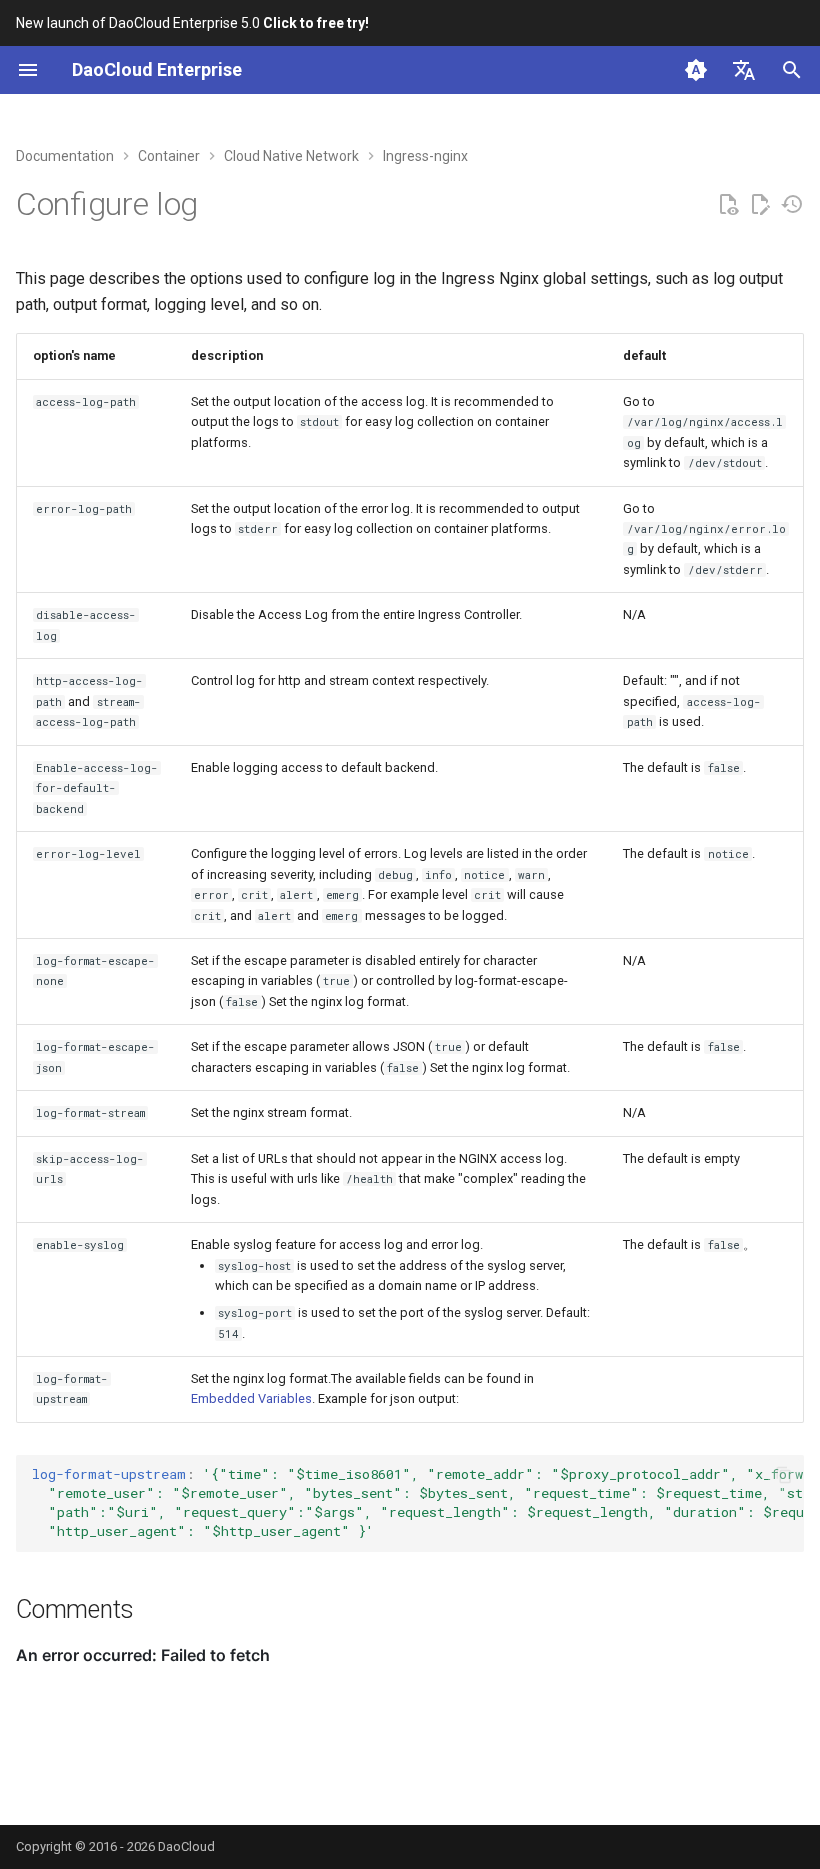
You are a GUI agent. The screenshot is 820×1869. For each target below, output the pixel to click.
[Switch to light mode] (696, 70)
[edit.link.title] (760, 205)
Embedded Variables (251, 1398)
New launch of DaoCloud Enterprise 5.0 (192, 23)
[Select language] (744, 70)
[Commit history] (792, 205)
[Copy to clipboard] (784, 1475)
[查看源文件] (728, 205)
